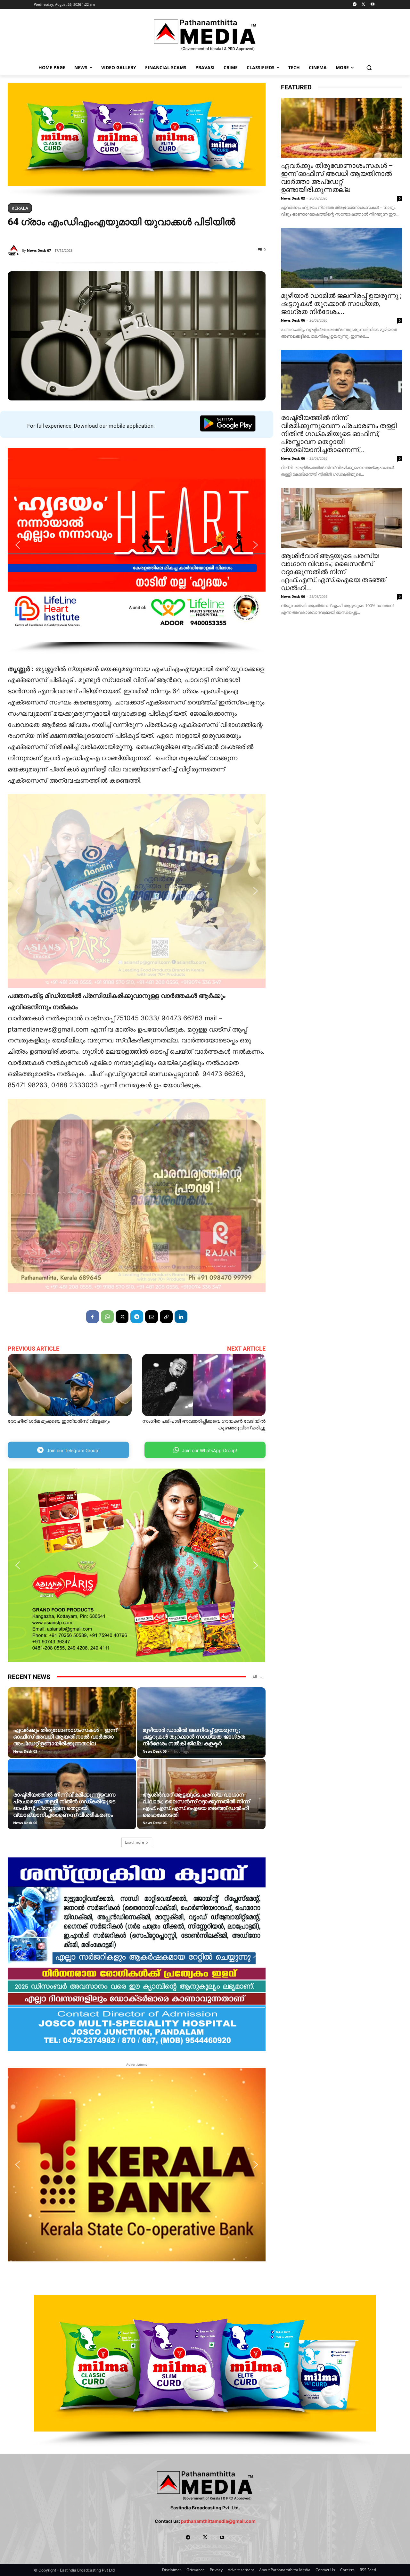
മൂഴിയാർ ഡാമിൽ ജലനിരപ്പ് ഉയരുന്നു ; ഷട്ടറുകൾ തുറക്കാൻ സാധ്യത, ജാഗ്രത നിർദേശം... (341, 304)
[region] (137, 140)
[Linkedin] (181, 1317)
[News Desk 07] (15, 251)
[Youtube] (372, 5)
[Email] (152, 1317)
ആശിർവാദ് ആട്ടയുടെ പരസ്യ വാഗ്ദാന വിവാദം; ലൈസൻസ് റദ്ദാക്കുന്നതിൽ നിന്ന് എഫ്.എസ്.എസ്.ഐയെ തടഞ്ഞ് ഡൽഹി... (333, 572)
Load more (135, 1842)
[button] (369, 67)
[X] (363, 5)
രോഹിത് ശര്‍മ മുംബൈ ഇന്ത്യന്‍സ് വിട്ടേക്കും (59, 1421)
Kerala (20, 208)
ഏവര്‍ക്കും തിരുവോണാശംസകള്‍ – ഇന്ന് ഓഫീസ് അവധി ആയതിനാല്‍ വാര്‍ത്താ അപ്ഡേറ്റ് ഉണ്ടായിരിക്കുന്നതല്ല (65, 1737)
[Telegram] (355, 5)
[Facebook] (93, 1317)
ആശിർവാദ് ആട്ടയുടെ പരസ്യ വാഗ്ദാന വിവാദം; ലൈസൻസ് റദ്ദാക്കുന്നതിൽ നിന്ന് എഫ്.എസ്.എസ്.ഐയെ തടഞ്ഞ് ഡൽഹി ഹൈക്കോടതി (196, 1805)
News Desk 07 (39, 250)
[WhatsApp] (107, 1317)
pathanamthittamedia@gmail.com (218, 2521)
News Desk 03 (25, 1751)
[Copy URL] (166, 1317)
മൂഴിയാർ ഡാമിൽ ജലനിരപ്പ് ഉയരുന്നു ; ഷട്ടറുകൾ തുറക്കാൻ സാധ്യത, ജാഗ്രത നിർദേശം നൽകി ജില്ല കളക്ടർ (194, 1737)
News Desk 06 (155, 1751)
